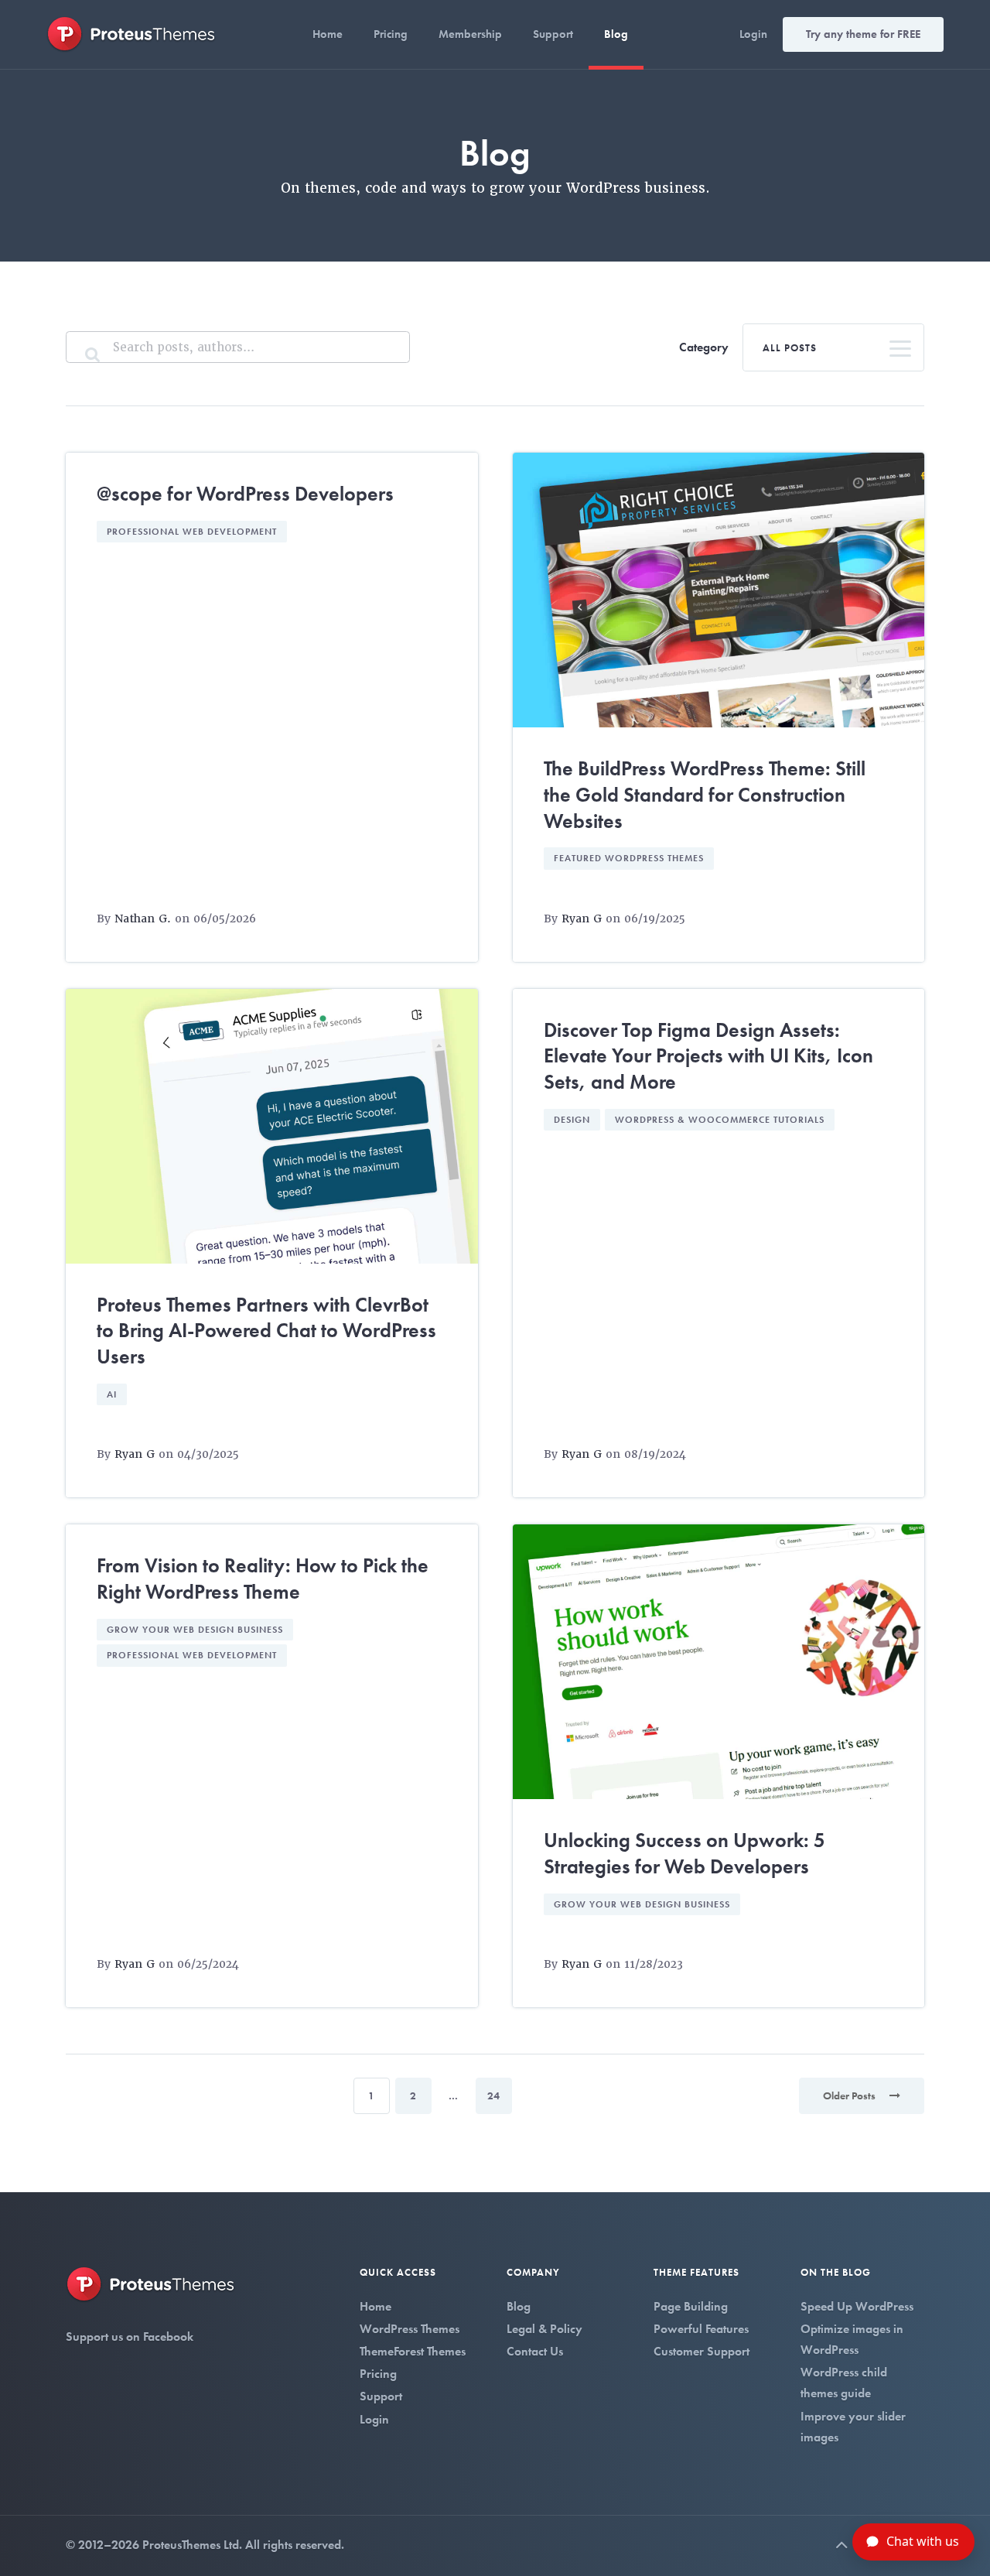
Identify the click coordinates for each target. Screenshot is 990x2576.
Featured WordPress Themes (629, 858)
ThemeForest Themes (413, 2351)
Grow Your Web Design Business (195, 1630)
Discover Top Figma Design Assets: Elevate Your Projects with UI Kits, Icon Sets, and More (708, 1056)
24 (493, 2095)
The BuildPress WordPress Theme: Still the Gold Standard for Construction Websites (705, 795)
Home (328, 34)
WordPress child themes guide (844, 2383)
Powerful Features (701, 2329)
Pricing (391, 34)
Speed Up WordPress (857, 2306)
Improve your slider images (853, 2427)
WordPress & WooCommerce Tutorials (720, 1120)
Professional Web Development (192, 532)
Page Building (691, 2306)
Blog (616, 34)
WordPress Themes (410, 2329)
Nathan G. (143, 919)
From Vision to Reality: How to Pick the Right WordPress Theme (263, 1579)
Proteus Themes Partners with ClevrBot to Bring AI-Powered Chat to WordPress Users (266, 1331)
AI (112, 1394)
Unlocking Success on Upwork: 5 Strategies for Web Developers (684, 1853)
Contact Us (535, 2351)
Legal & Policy (544, 2329)
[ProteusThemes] (131, 33)
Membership (470, 34)
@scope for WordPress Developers (245, 494)
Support (553, 34)
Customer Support (702, 2351)
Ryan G (582, 919)
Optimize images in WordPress (852, 2339)
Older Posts (850, 2095)
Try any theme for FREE (863, 34)
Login (753, 34)
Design (572, 1120)
